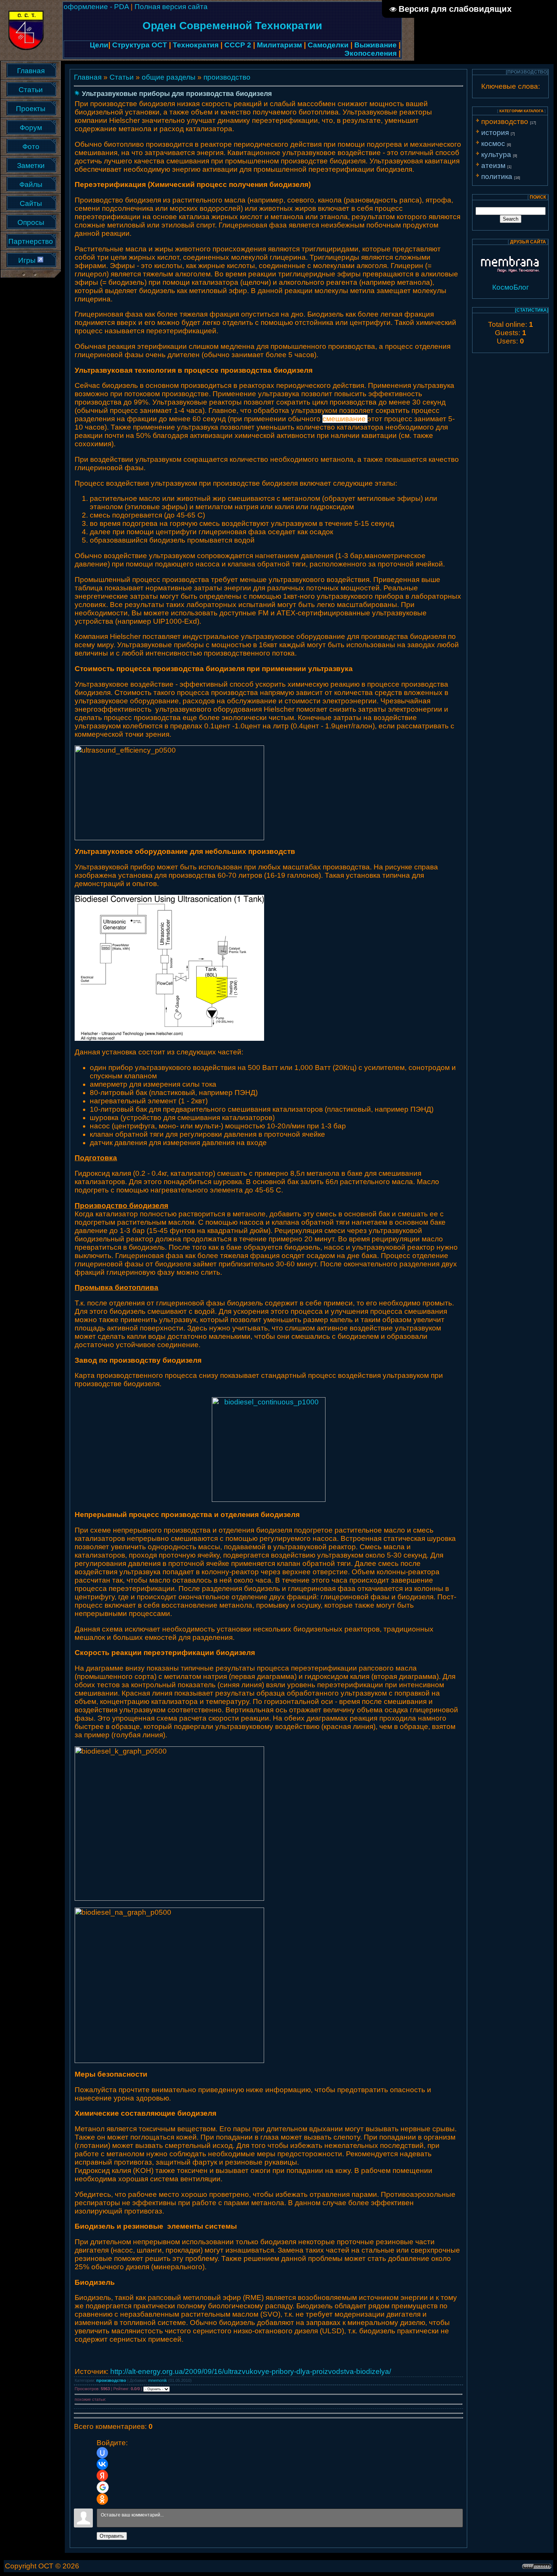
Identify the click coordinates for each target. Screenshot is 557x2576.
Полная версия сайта (171, 7)
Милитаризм (279, 45)
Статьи (31, 90)
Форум (31, 128)
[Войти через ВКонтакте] (102, 2464)
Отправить (112, 2536)
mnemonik (158, 2380)
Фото (31, 147)
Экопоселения (371, 53)
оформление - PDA (97, 7)
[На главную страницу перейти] (26, 28)
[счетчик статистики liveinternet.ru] (40, 260)
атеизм (493, 166)
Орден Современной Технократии (232, 26)
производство (227, 77)
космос (493, 144)
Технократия (196, 45)
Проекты (31, 109)
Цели (99, 45)
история (495, 133)
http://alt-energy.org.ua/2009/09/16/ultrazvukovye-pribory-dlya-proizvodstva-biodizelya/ (251, 2371)
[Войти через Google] (103, 2487)
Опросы (31, 223)
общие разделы (169, 77)
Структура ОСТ (140, 45)
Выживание (376, 45)
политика (497, 176)
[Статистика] (532, 310)
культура (496, 155)
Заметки (31, 166)
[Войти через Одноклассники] (102, 2499)
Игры (27, 261)
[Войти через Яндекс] (102, 2476)
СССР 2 (238, 45)
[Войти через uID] (102, 2453)
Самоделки (328, 45)
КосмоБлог (511, 287)
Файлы (31, 185)
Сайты (31, 204)
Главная (31, 71)
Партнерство (31, 242)
